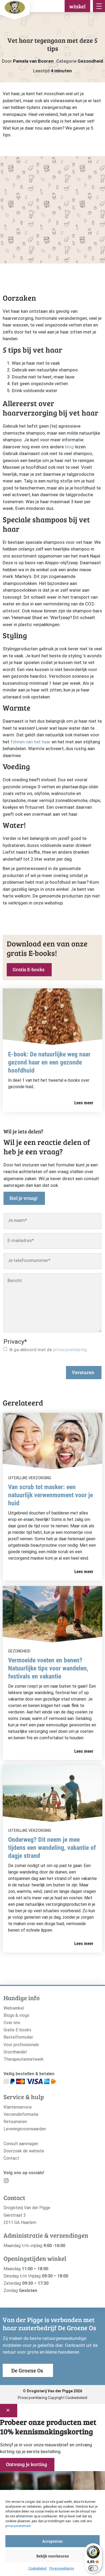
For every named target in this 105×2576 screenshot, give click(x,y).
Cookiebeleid (37, 2568)
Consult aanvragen (21, 2144)
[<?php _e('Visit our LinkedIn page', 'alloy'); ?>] (31, 2182)
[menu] (99, 6)
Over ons (12, 2023)
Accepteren (52, 2541)
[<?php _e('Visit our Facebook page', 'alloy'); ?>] (15, 2182)
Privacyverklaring (62, 2568)
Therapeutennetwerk (24, 2059)
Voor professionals (21, 2045)
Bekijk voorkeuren (53, 2556)
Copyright (56, 2398)
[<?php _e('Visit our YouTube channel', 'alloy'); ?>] (23, 2182)
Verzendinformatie (21, 2114)
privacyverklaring (70, 1350)
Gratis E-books (29, 969)
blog (69, 447)
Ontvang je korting (27, 2464)
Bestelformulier (18, 2037)
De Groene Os (27, 2370)
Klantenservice (18, 2107)
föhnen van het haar (30, 742)
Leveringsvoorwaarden (25, 2129)
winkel (77, 6)
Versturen (83, 1372)
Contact (11, 2158)
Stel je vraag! (24, 1198)
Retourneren (15, 2122)
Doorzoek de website (24, 2151)
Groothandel (15, 2052)
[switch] (93, 2568)
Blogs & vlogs (16, 2015)
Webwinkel (14, 2008)
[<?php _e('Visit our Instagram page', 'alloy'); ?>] (6, 2182)
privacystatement (18, 2526)
